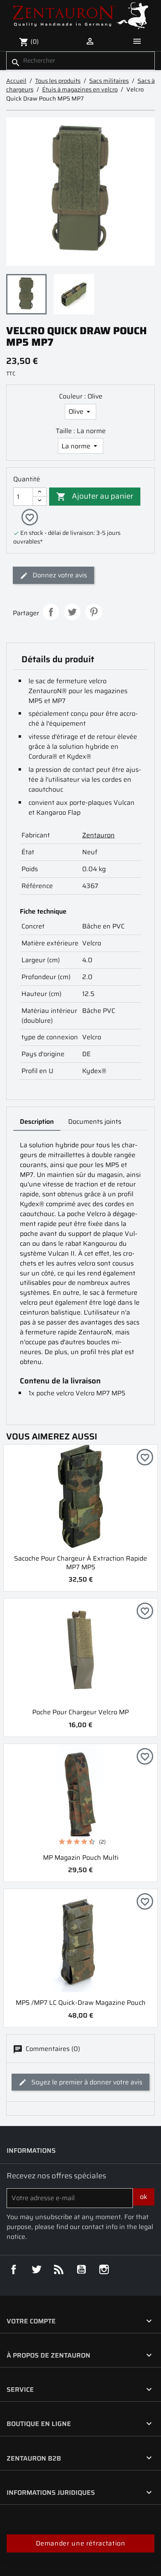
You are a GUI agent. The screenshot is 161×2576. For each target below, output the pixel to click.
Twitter (36, 2269)
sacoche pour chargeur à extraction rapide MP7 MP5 (80, 1563)
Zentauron (98, 835)
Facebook (14, 2269)
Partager (51, 612)
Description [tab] (37, 1122)
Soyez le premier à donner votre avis (86, 2082)
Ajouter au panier (95, 496)
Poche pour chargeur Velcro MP (80, 1712)
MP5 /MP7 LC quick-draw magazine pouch (81, 2003)
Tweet (72, 612)
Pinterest (94, 612)
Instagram (104, 2269)
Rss (59, 2269)
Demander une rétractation (81, 2543)
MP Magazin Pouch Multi (81, 1858)
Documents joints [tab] (95, 1122)
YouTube (81, 2269)
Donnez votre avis (59, 575)
